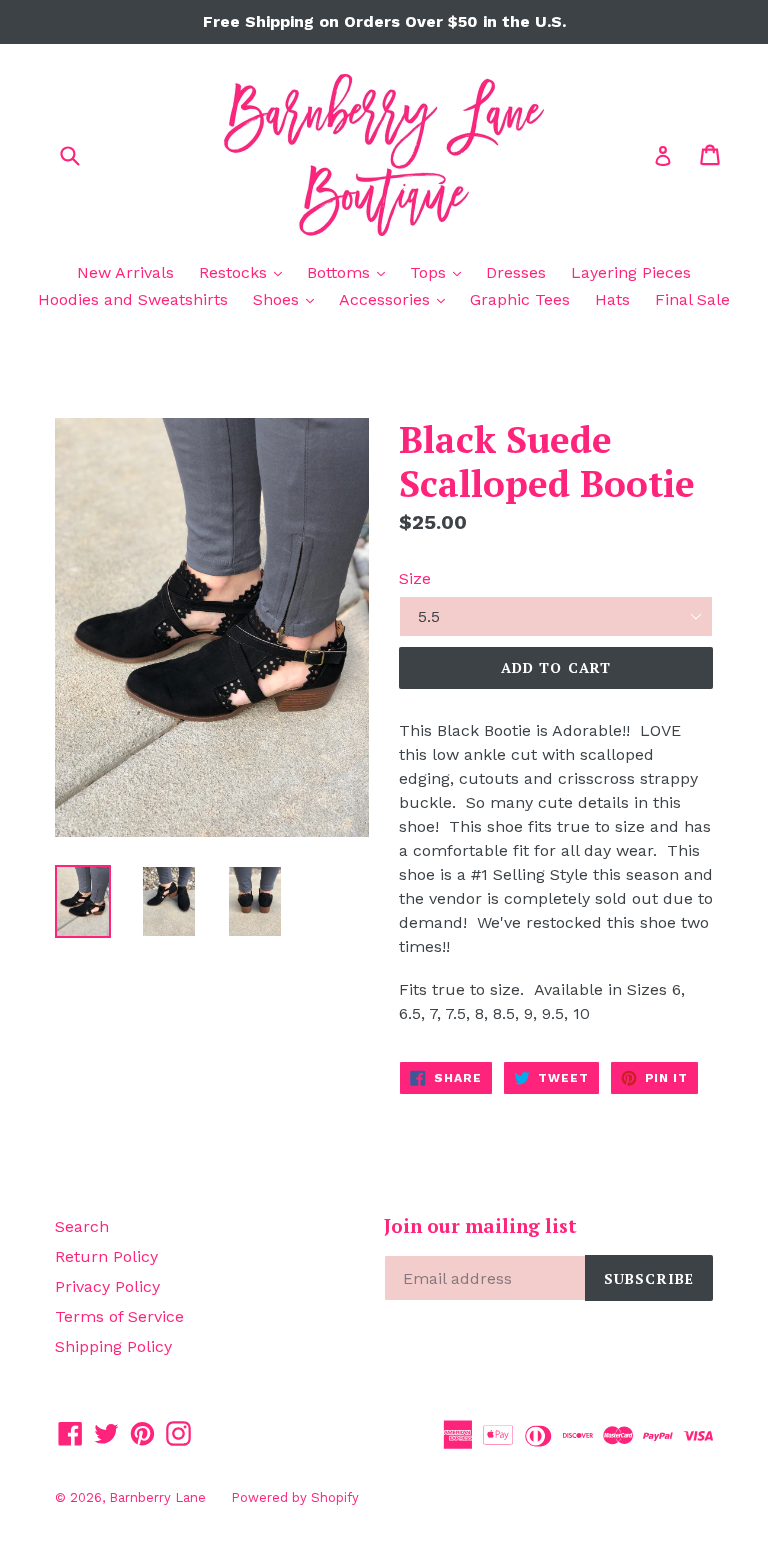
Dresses (516, 272)
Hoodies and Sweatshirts (133, 299)
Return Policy (106, 1256)
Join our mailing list (480, 1226)
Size (415, 578)
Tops (440, 272)
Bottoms (351, 272)
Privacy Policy (107, 1286)
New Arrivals (125, 272)
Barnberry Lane (157, 1497)
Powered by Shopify (295, 1497)
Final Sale (692, 299)
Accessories (397, 299)
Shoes (288, 299)
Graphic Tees (520, 299)
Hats (612, 299)
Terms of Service (119, 1316)
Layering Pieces (631, 272)
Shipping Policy (113, 1346)
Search (82, 1226)
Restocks (245, 272)
